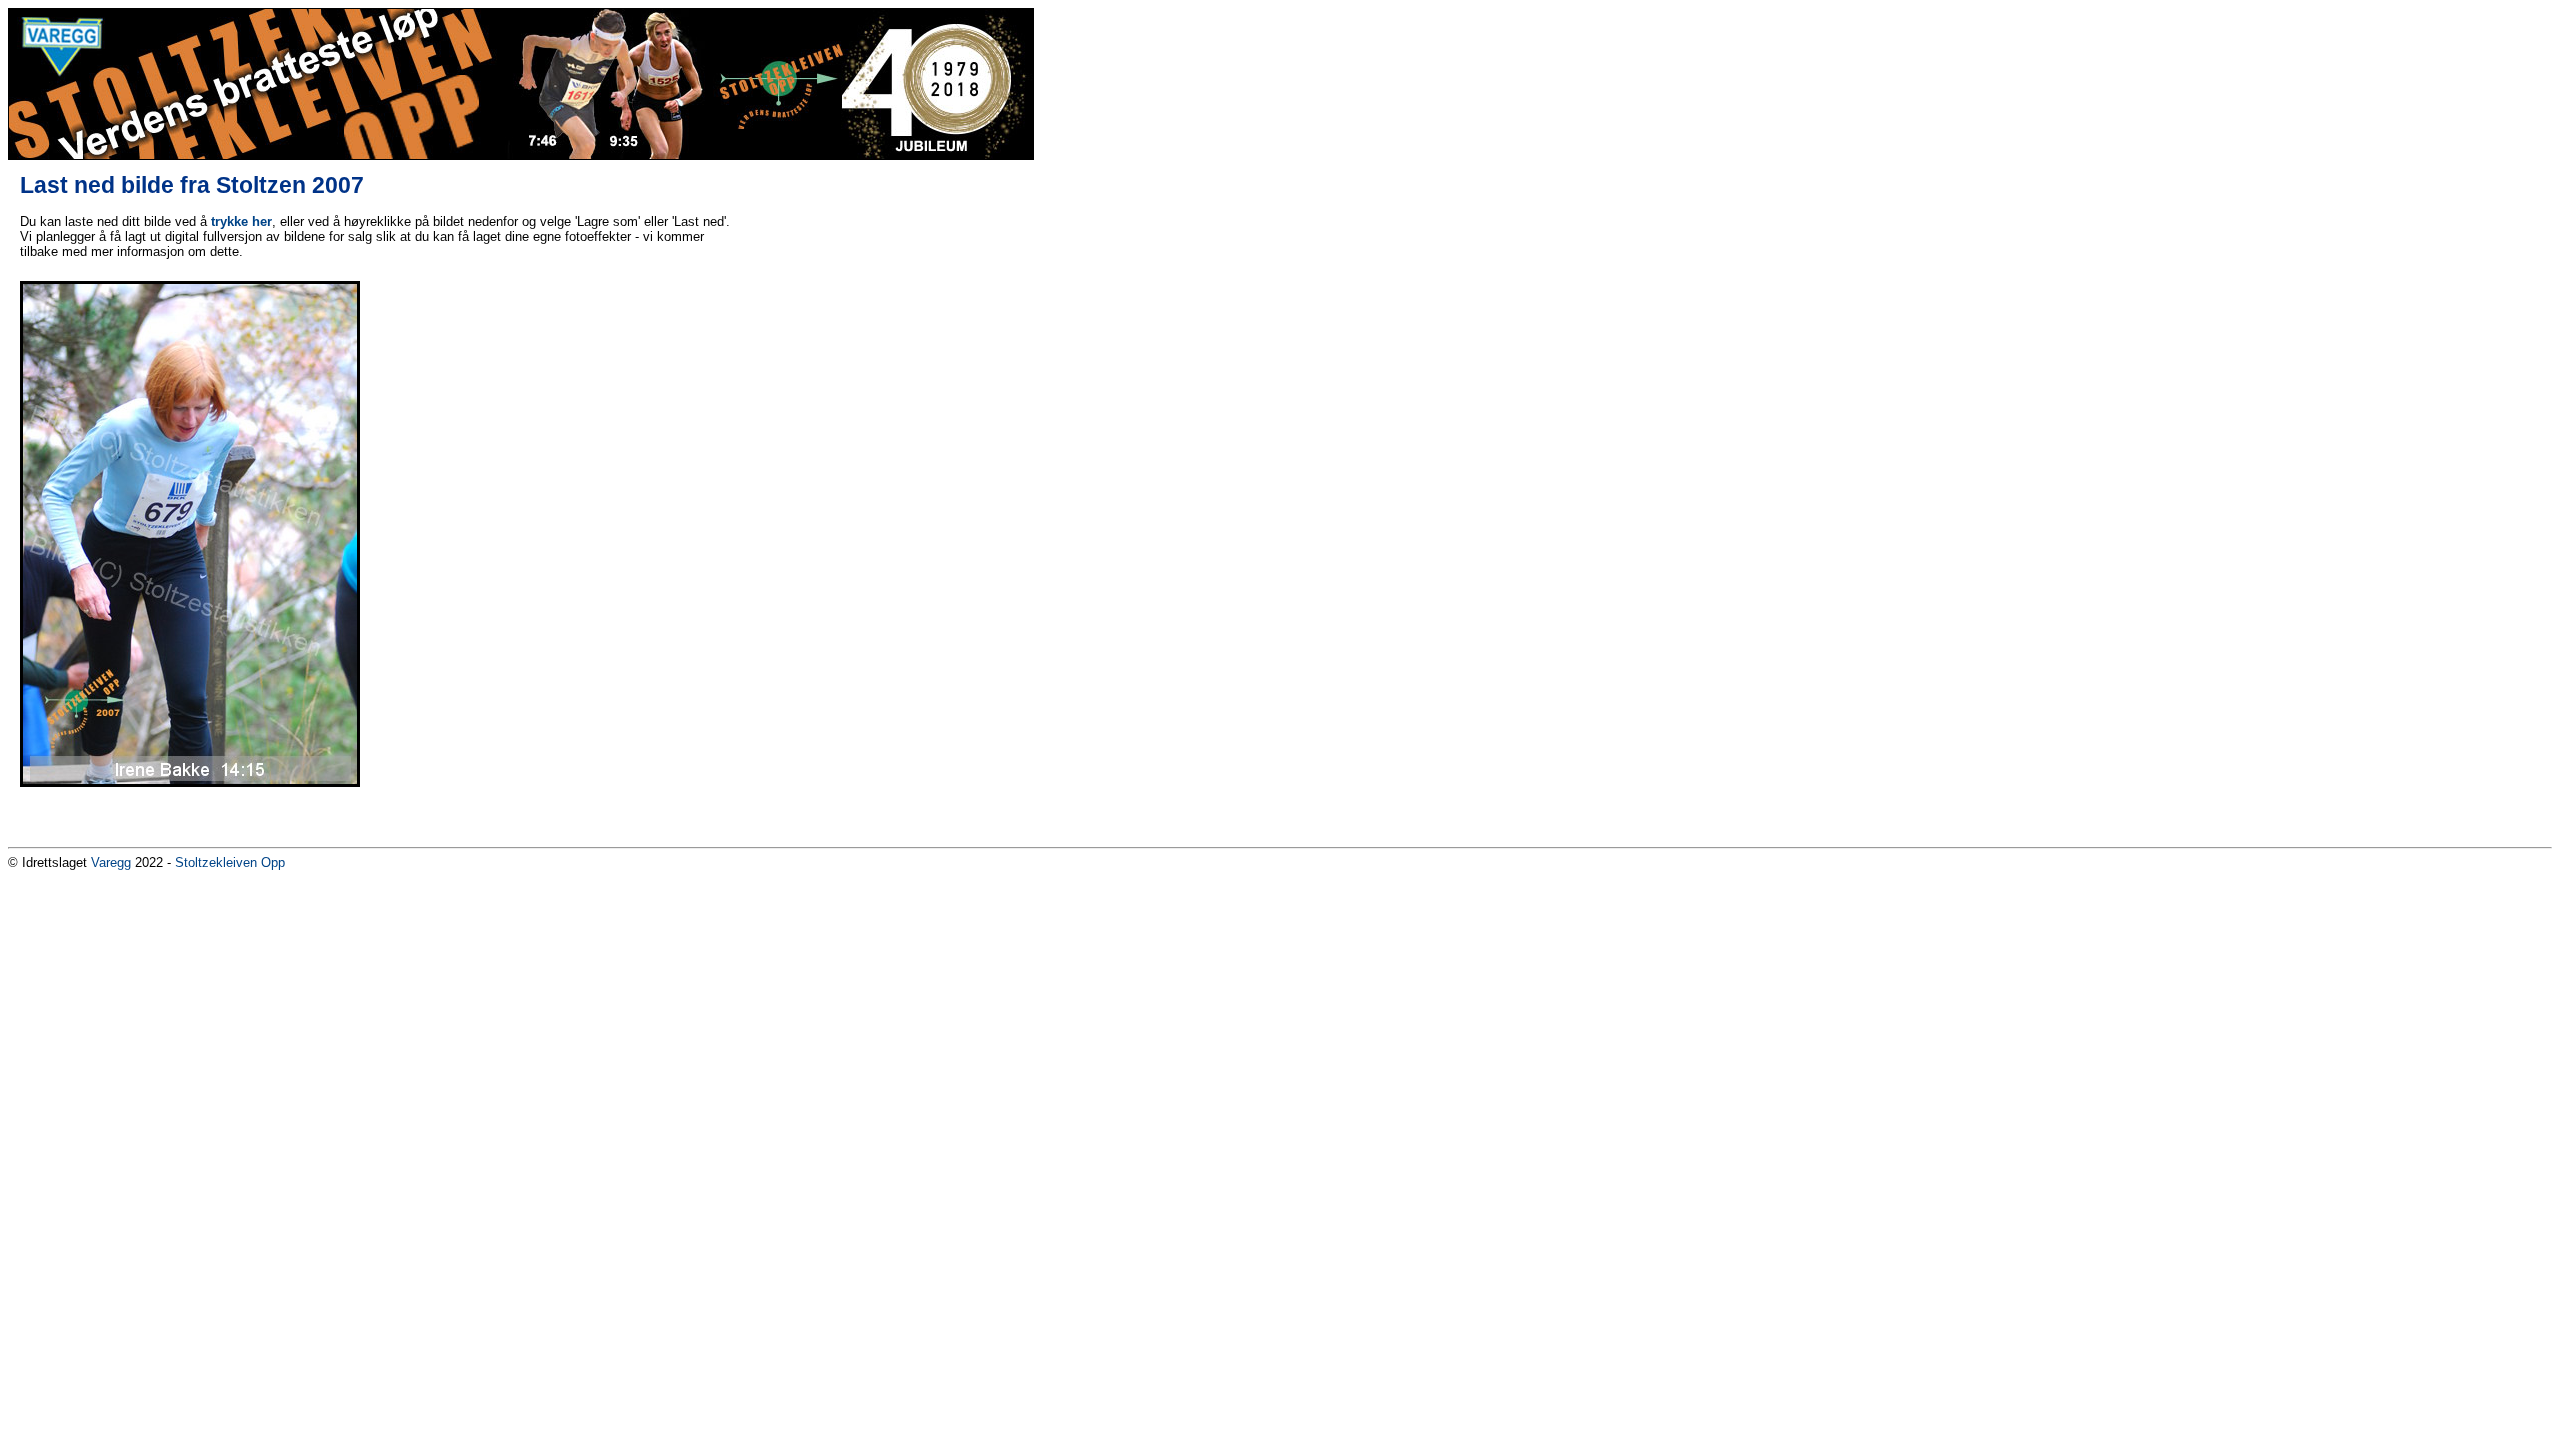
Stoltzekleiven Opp (230, 862)
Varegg (111, 862)
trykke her (241, 221)
